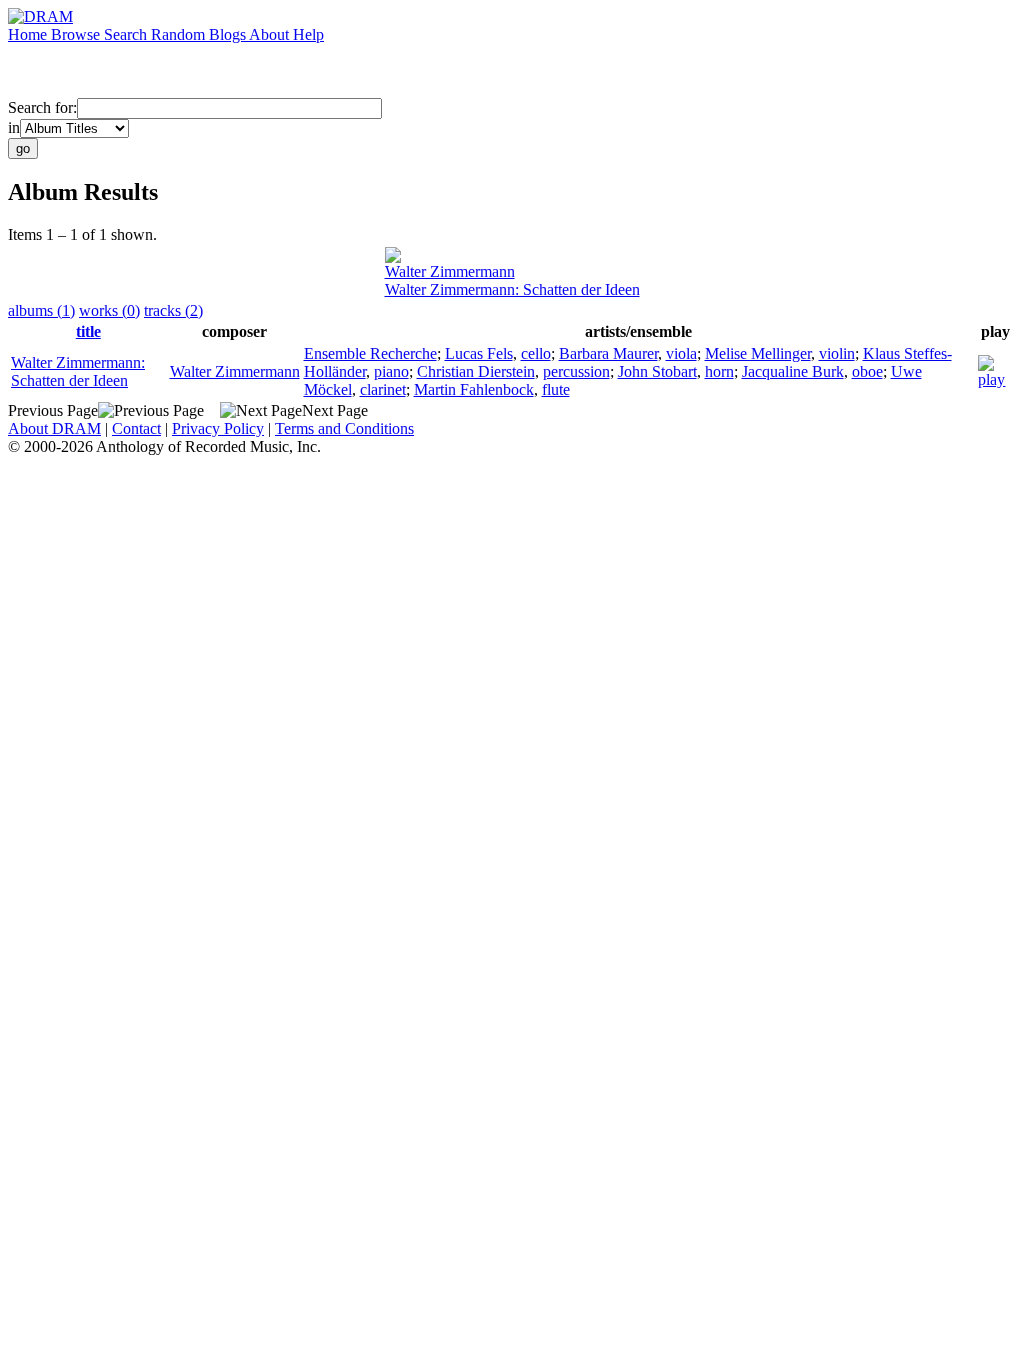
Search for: (42, 107)
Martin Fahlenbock (474, 389)
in (14, 127)
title (88, 331)
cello (536, 353)
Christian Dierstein (476, 371)
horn (719, 371)
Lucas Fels (479, 353)
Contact (136, 428)
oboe (867, 371)
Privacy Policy (218, 428)
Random (180, 34)
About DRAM (54, 428)
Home (29, 34)
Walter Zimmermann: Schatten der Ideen (512, 289)
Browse (77, 34)
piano (391, 371)
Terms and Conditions (344, 428)
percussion (576, 371)
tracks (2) (173, 310)
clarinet (383, 389)
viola (681, 353)
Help (308, 34)
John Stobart (657, 371)
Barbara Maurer (608, 353)
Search (127, 34)
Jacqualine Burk (793, 371)
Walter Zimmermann (450, 271)
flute (556, 389)
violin (837, 353)
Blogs (229, 34)
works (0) (109, 310)
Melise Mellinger (758, 353)
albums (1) (41, 310)
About (271, 34)
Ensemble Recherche (370, 353)
